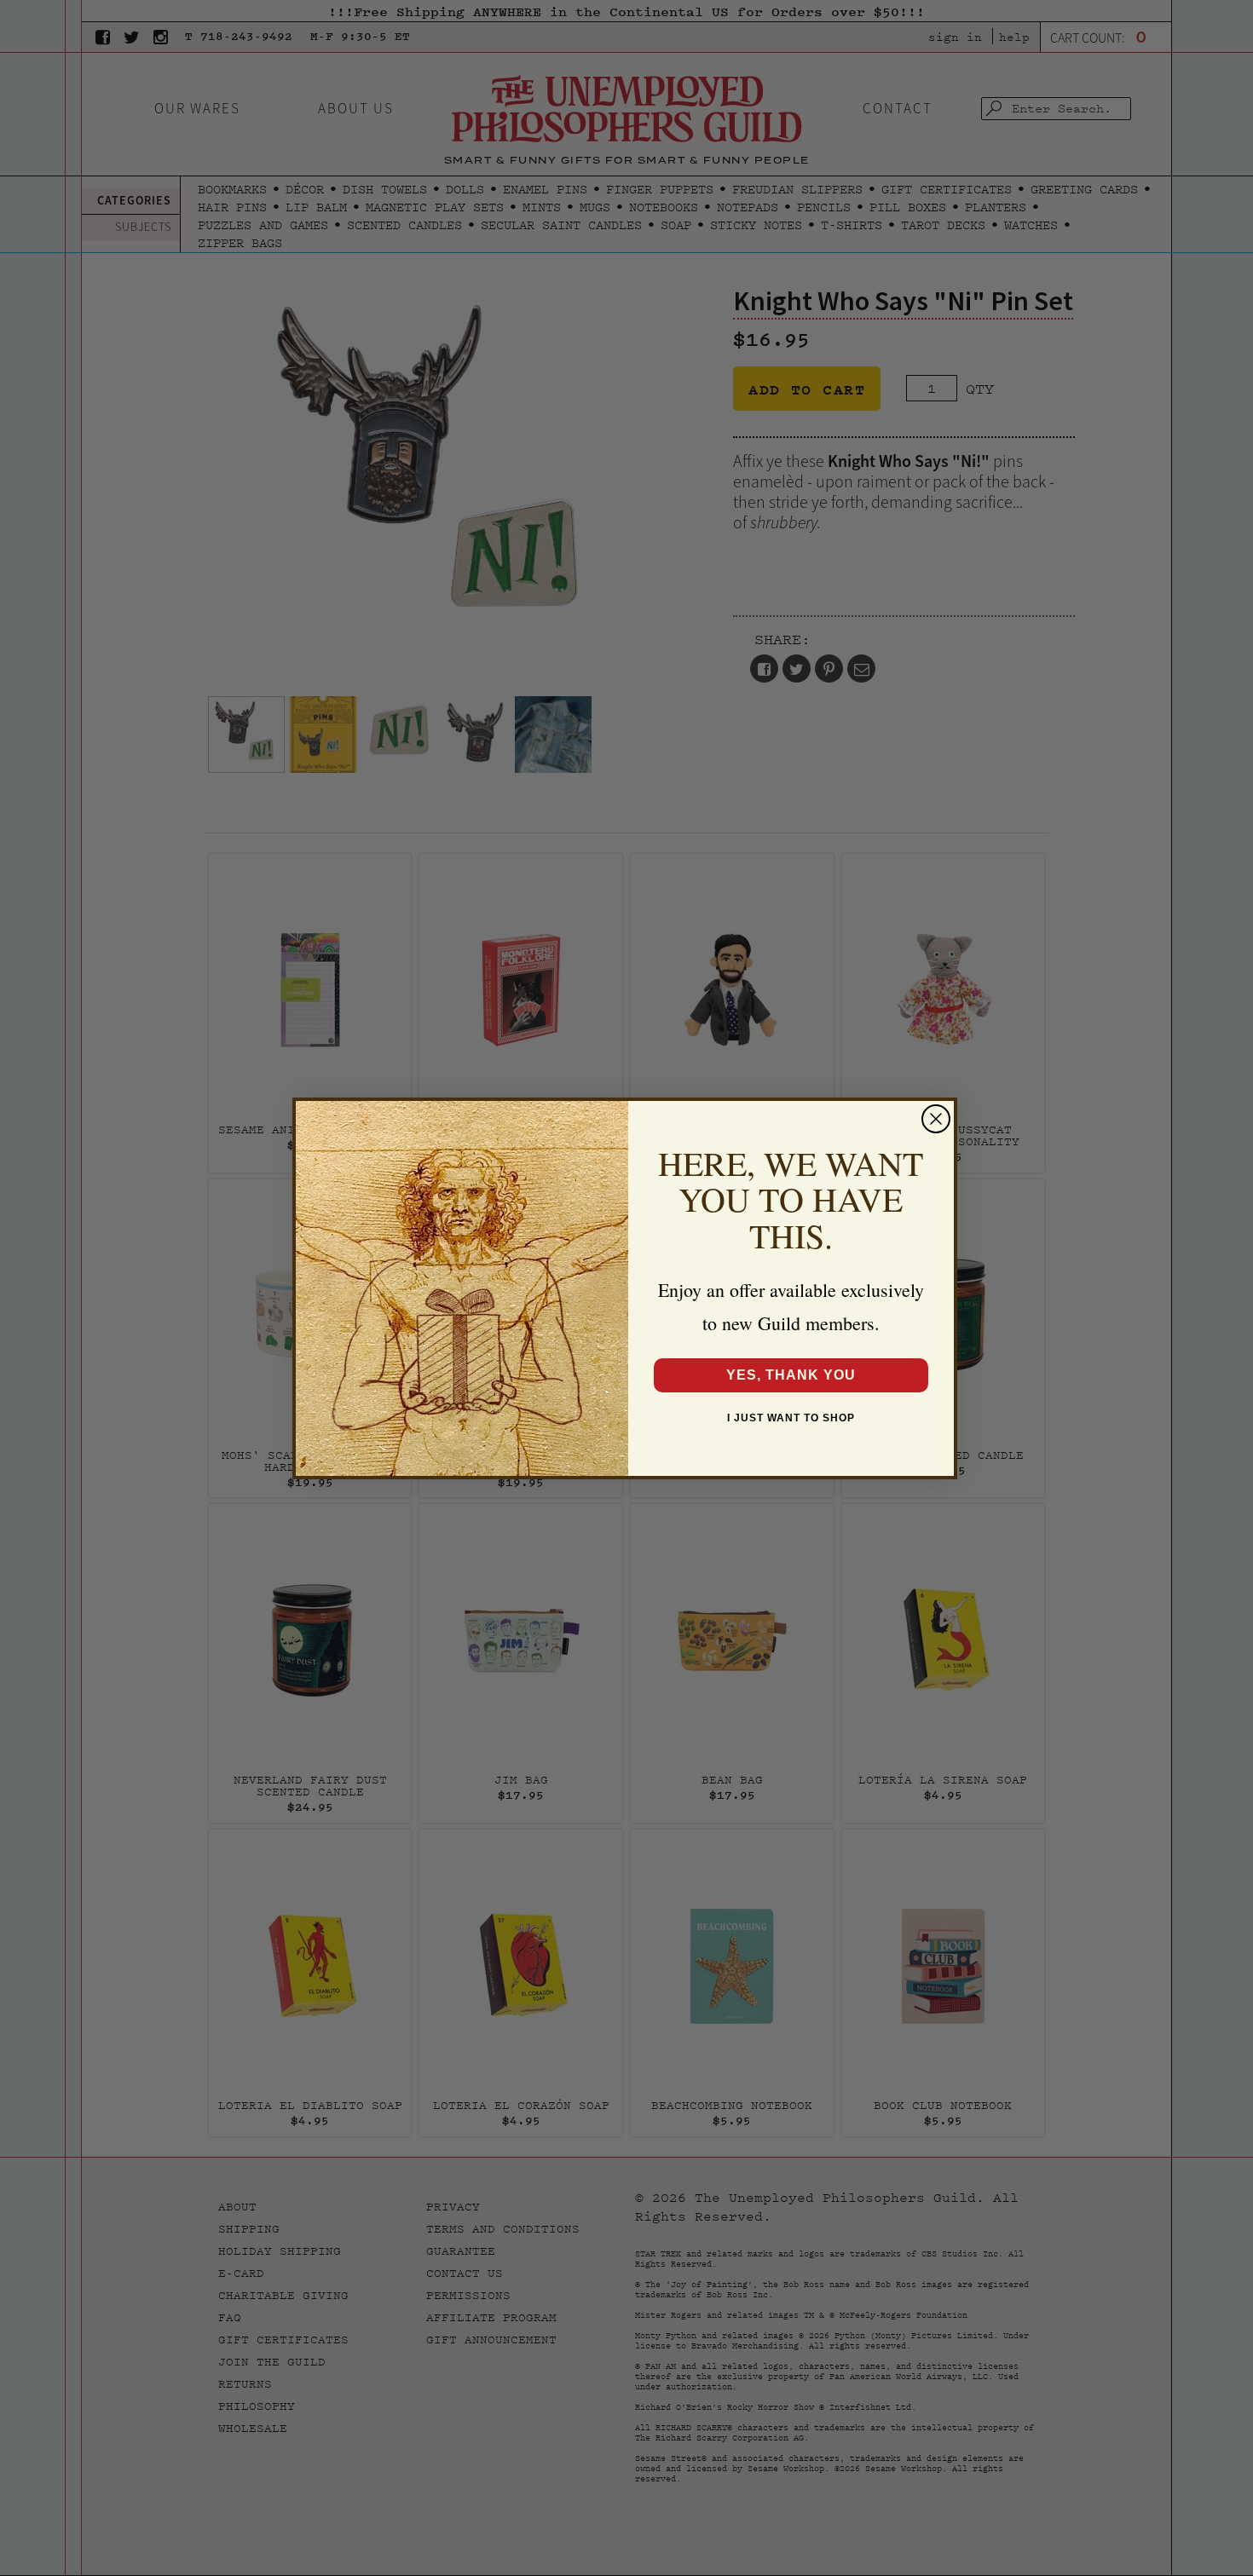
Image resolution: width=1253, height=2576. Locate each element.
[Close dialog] (936, 1119)
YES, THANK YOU (791, 1375)
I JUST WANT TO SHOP (791, 1418)
